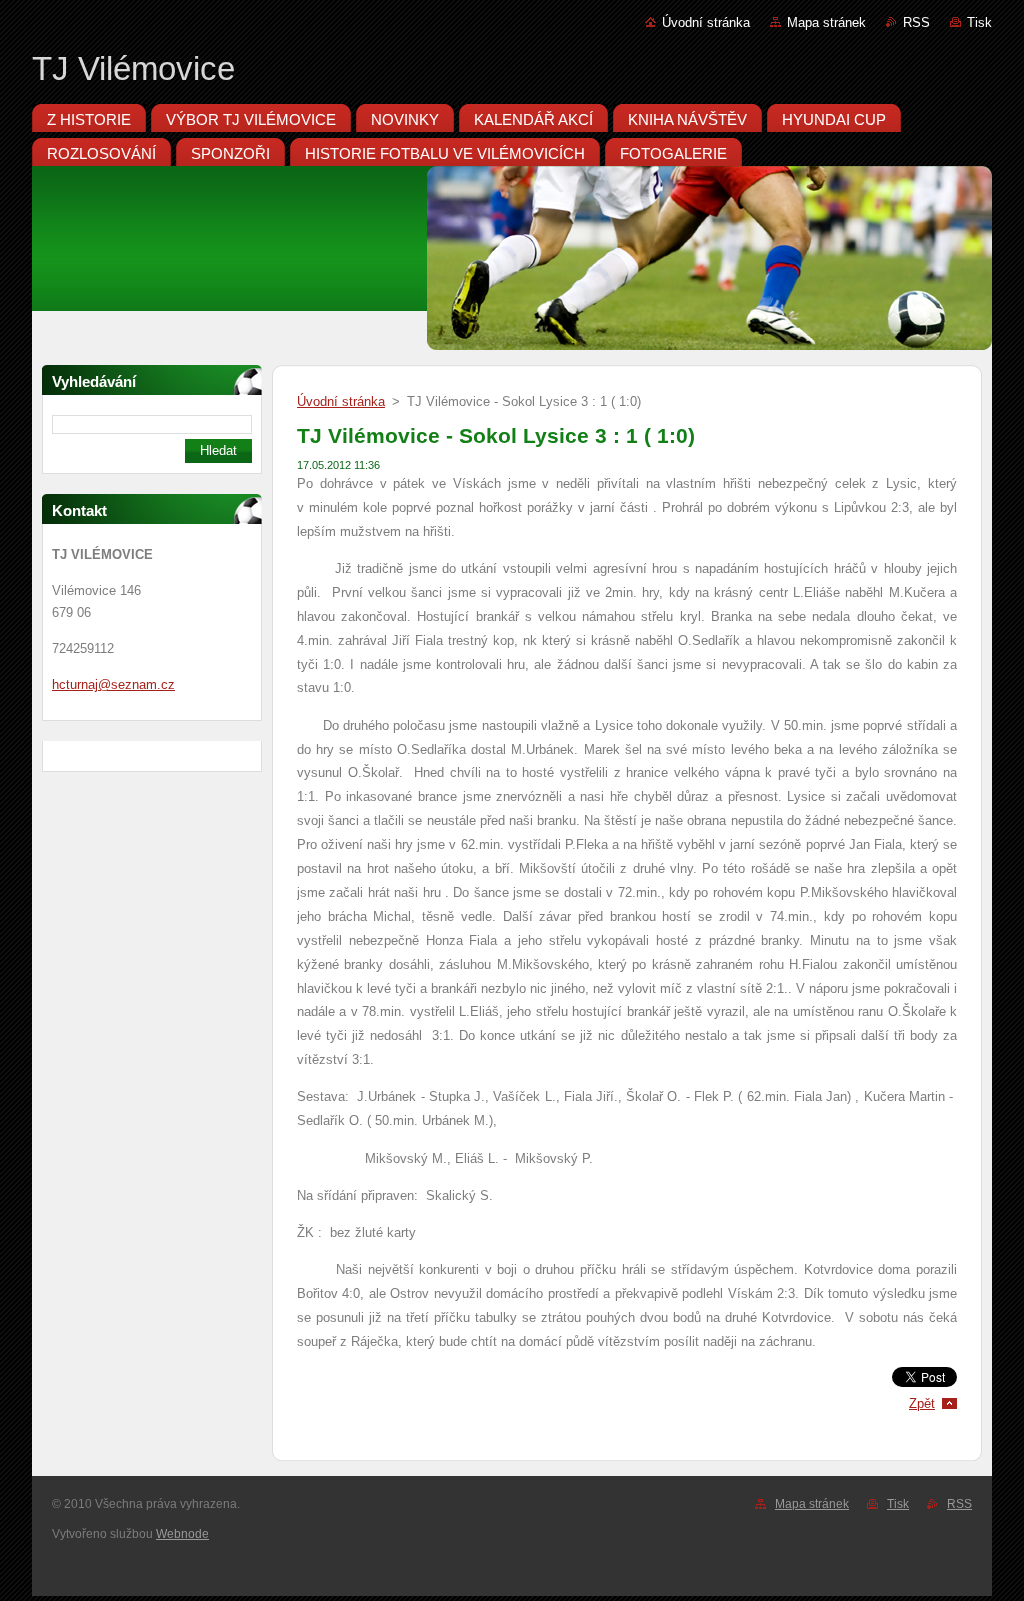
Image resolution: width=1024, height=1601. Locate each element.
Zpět (922, 1403)
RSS (916, 22)
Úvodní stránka (706, 22)
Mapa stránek (826, 22)
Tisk (979, 22)
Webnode (182, 1534)
